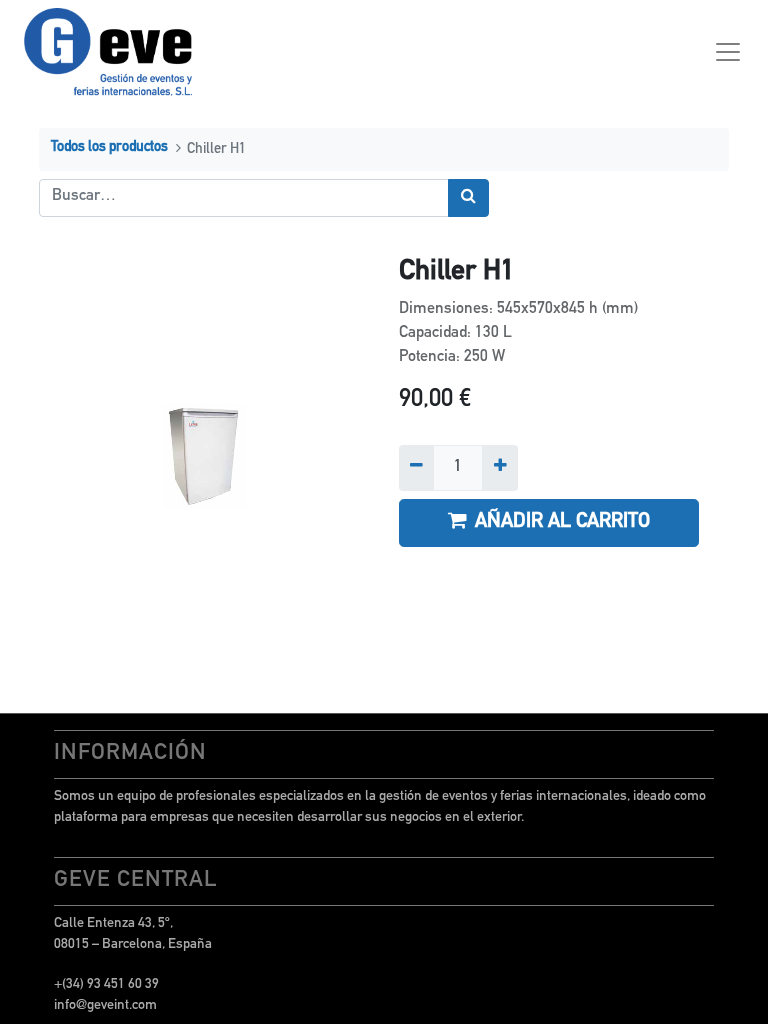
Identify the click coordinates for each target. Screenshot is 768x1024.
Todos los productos (109, 148)
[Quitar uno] (416, 468)
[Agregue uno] (499, 468)
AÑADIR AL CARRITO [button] (562, 523)
